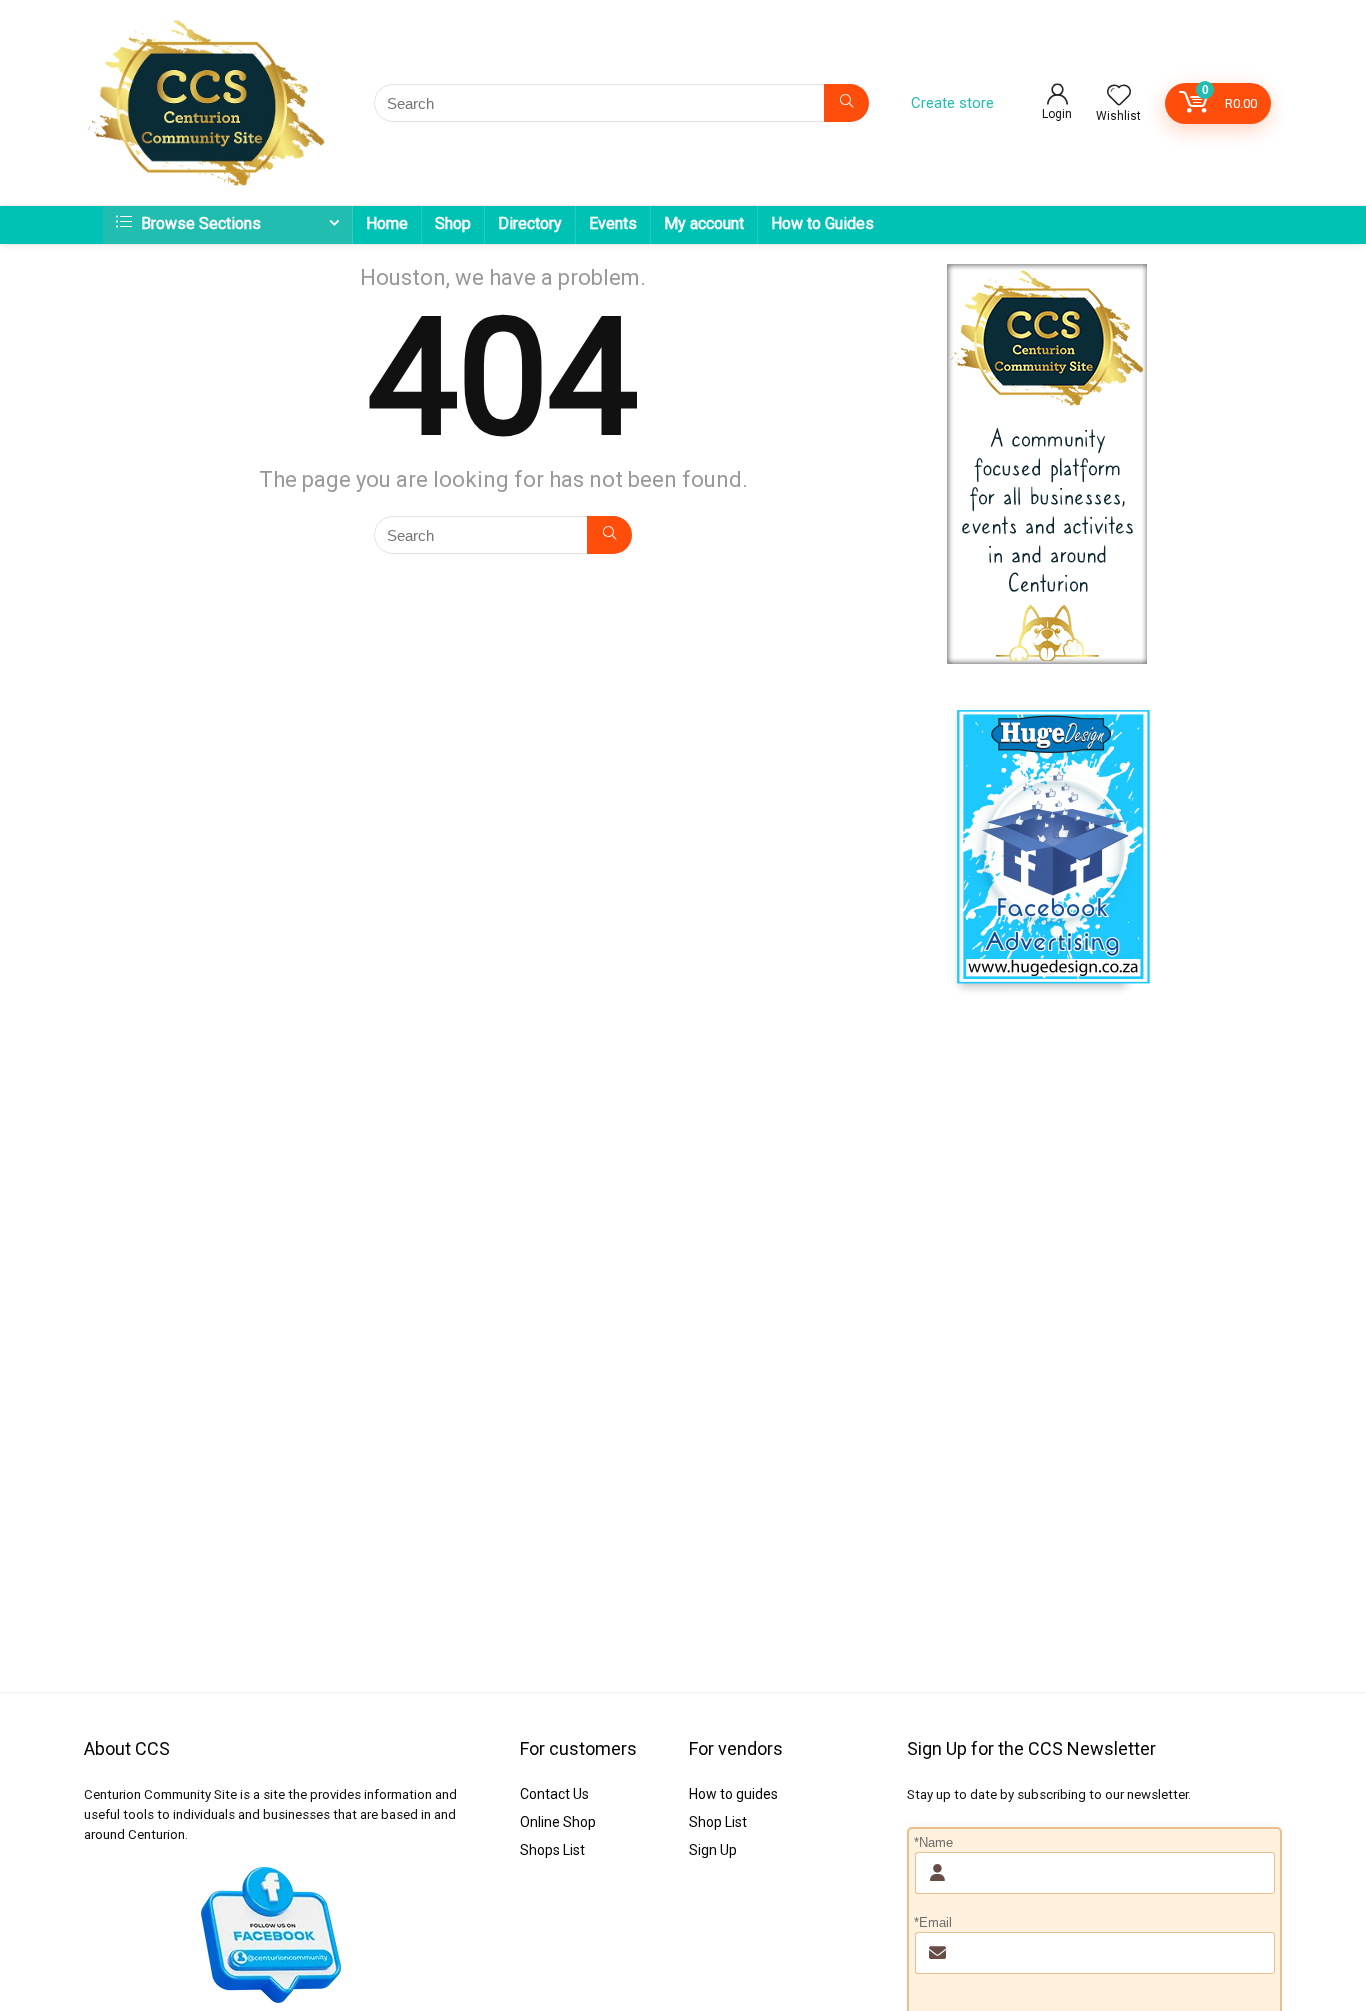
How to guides (733, 1794)
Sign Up (713, 1850)
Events (613, 223)
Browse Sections (199, 223)
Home (387, 223)
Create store (952, 103)
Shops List (552, 1850)
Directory (530, 223)
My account (704, 223)
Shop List (718, 1822)
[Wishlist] (1119, 97)
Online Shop (558, 1822)
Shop (453, 223)
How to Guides (822, 223)
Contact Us (554, 1794)
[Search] (846, 103)
